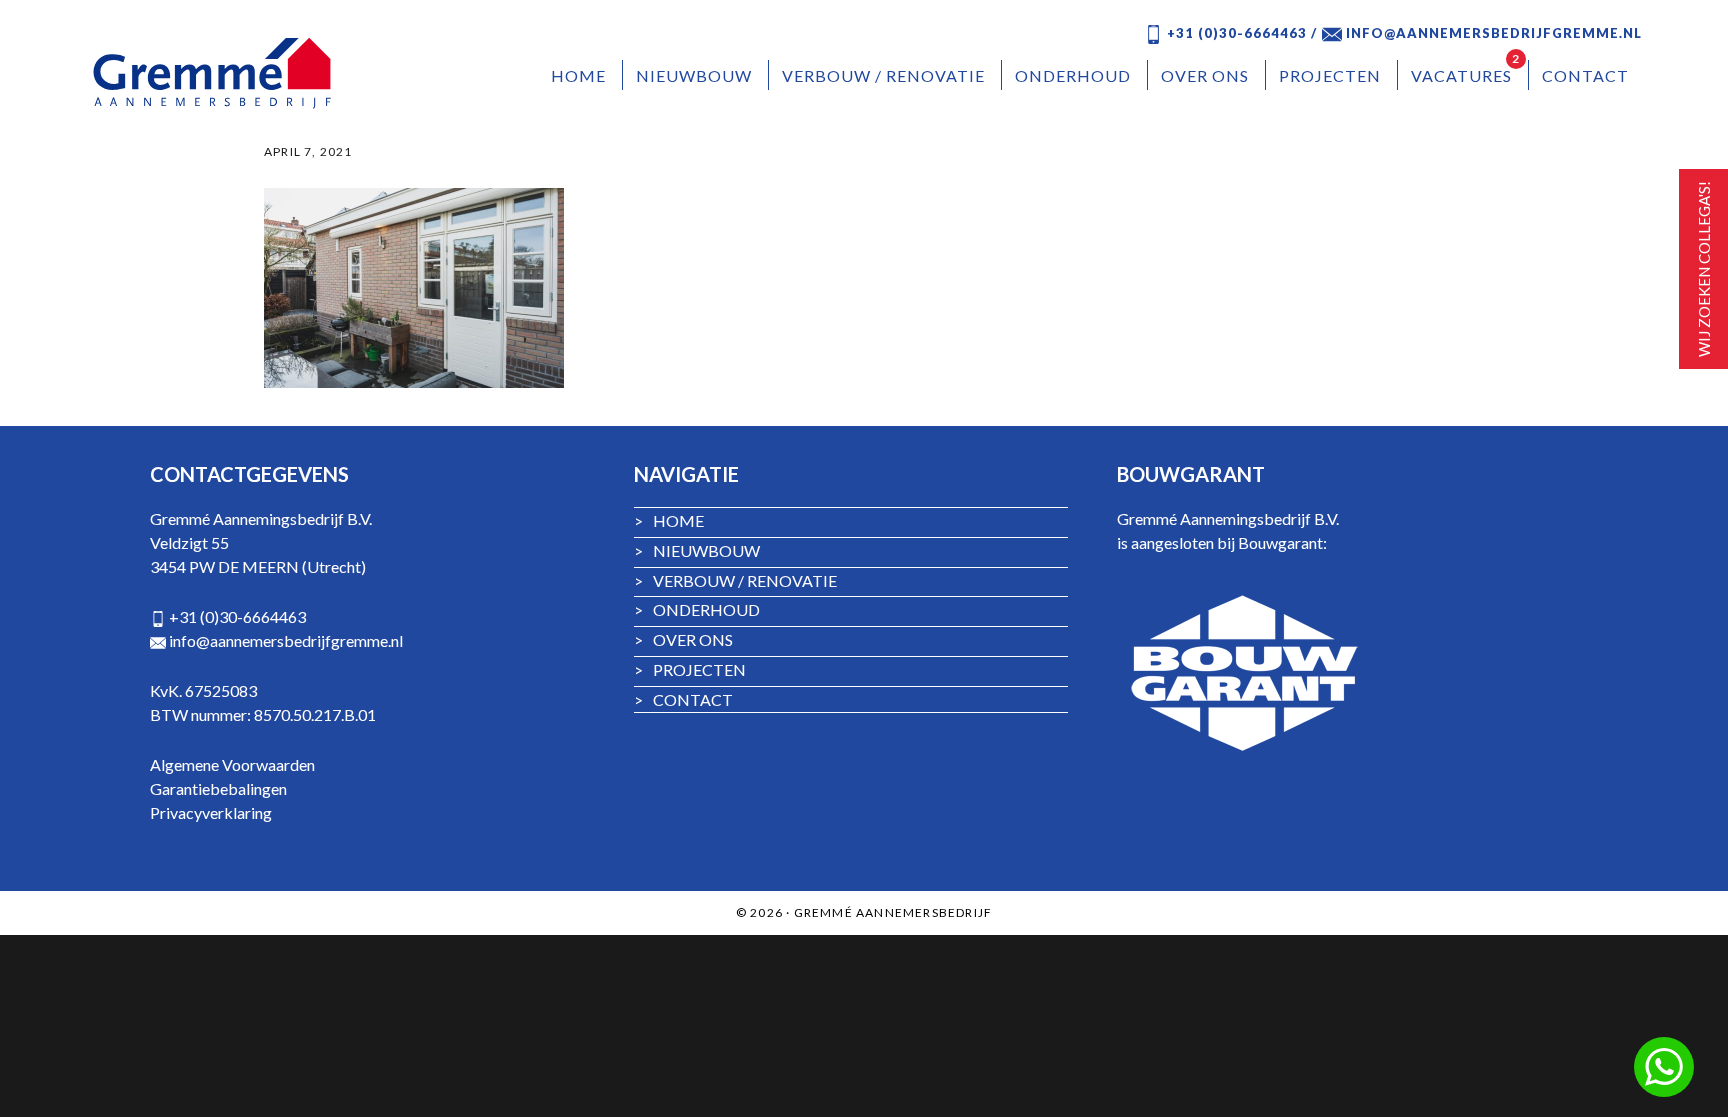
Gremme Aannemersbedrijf (216, 72)
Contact (683, 699)
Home (669, 520)
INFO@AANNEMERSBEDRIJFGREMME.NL (1492, 33)
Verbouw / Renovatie (735, 580)
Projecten (690, 669)
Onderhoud (697, 609)
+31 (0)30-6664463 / (1240, 33)
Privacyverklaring (211, 812)
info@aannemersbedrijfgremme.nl (286, 640)
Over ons (683, 639)
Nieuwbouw (697, 550)
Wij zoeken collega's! (1704, 269)
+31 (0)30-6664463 (237, 616)
